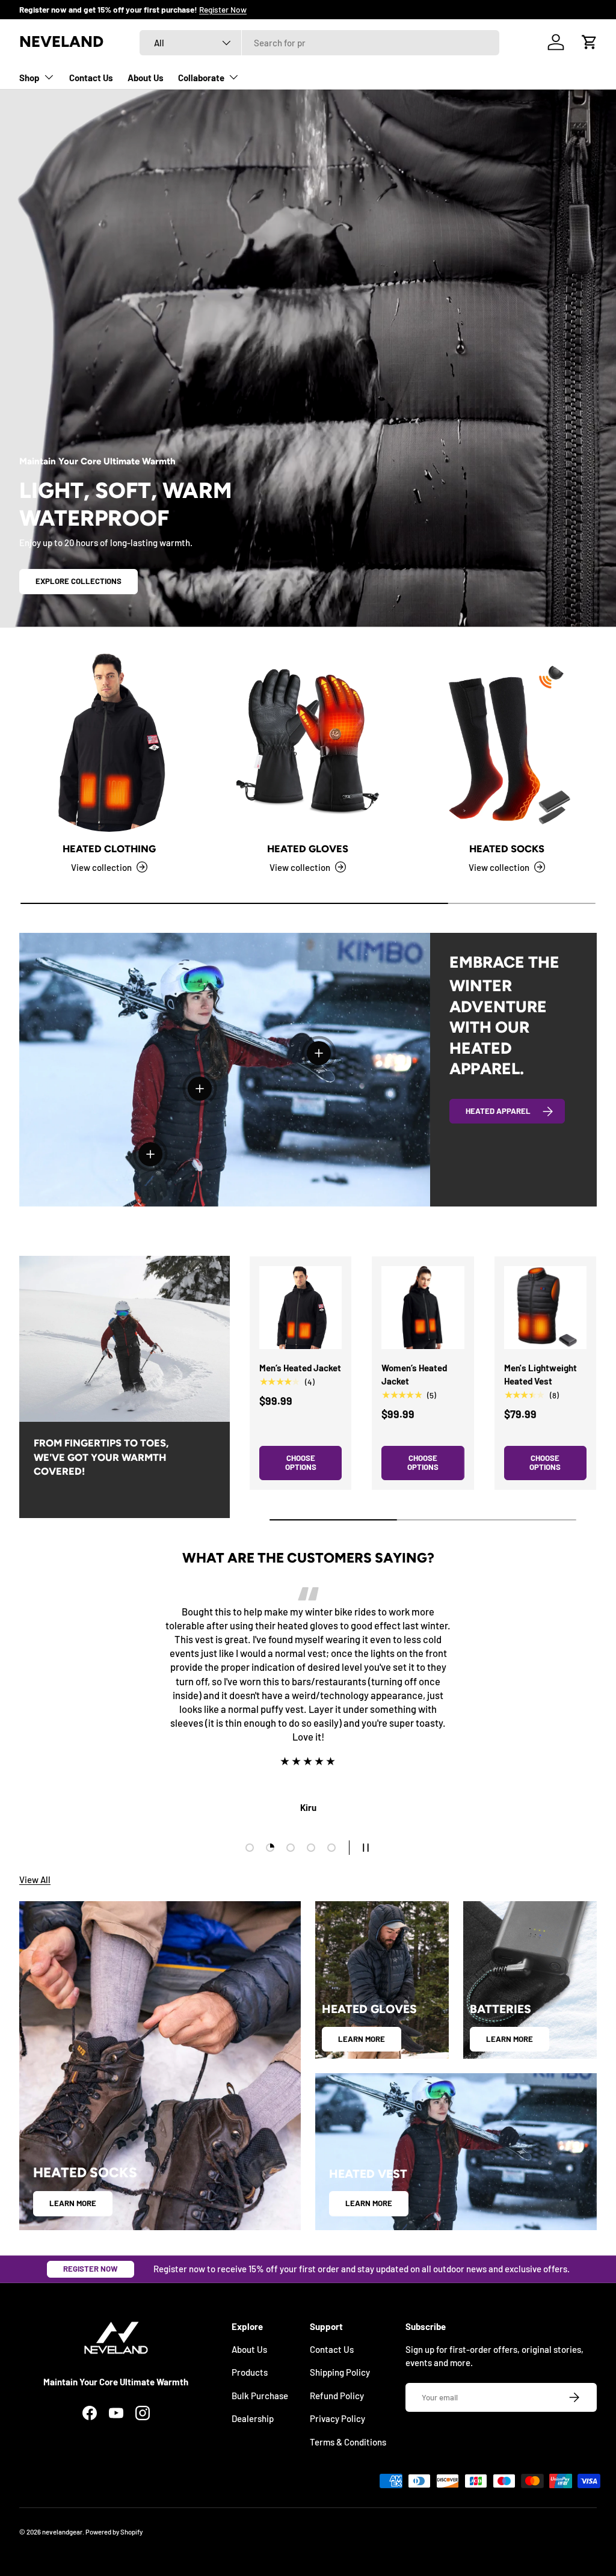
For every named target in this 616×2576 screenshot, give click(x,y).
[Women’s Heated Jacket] (423, 1307)
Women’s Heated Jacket (414, 1375)
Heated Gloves (308, 849)
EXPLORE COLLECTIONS (79, 581)
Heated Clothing (109, 849)
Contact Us (91, 78)
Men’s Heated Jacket (300, 1368)
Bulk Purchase (260, 2396)
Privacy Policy (337, 2418)
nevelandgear (62, 2532)
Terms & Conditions (348, 2442)
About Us (146, 78)
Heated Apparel (498, 1111)
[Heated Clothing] (109, 742)
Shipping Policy (340, 2372)
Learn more (73, 2203)
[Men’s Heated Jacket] (300, 1307)
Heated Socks (507, 849)
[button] (590, 42)
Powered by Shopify (114, 2532)
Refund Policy (337, 2396)
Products (250, 2372)
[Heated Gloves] (308, 742)
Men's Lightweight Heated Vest (541, 1375)
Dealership (253, 2418)
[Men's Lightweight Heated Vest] (545, 1307)
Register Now (91, 2269)
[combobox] (319, 43)
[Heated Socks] (507, 742)
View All (35, 1880)
